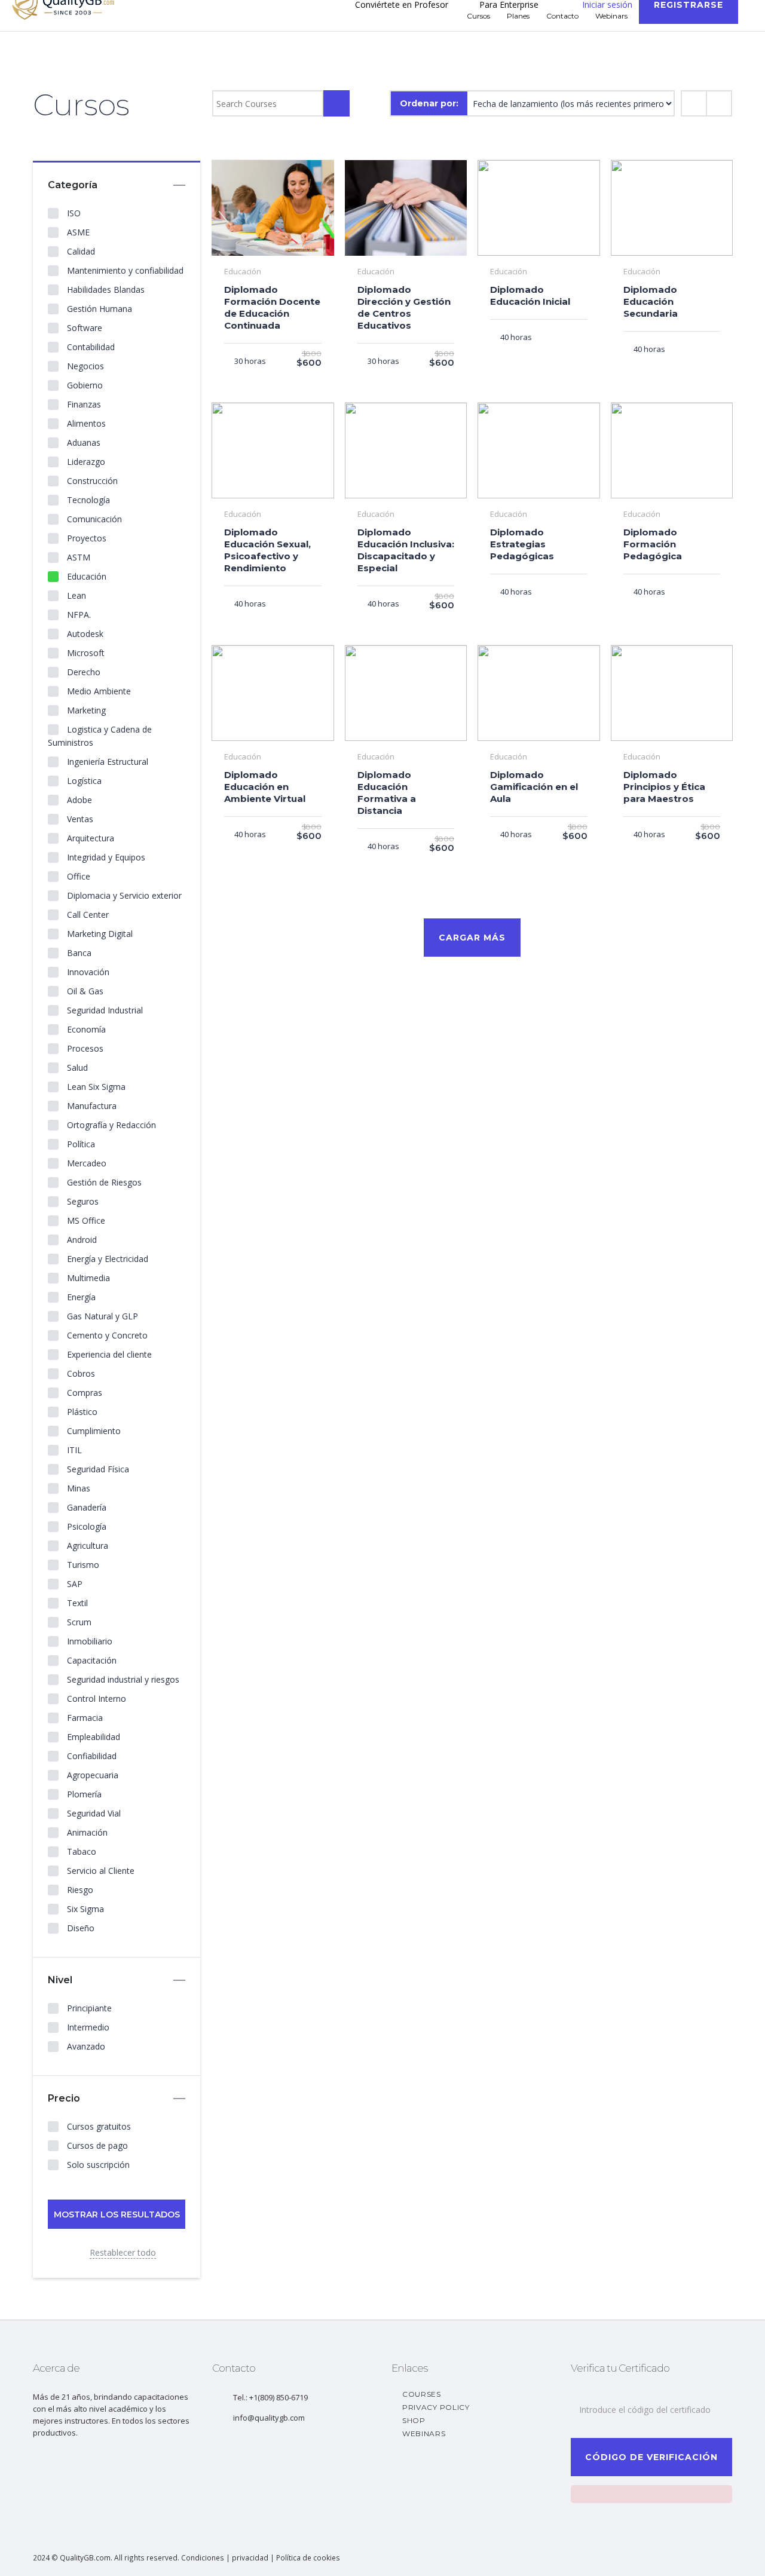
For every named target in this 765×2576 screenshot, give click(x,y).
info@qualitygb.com (269, 2418)
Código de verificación (651, 2457)
